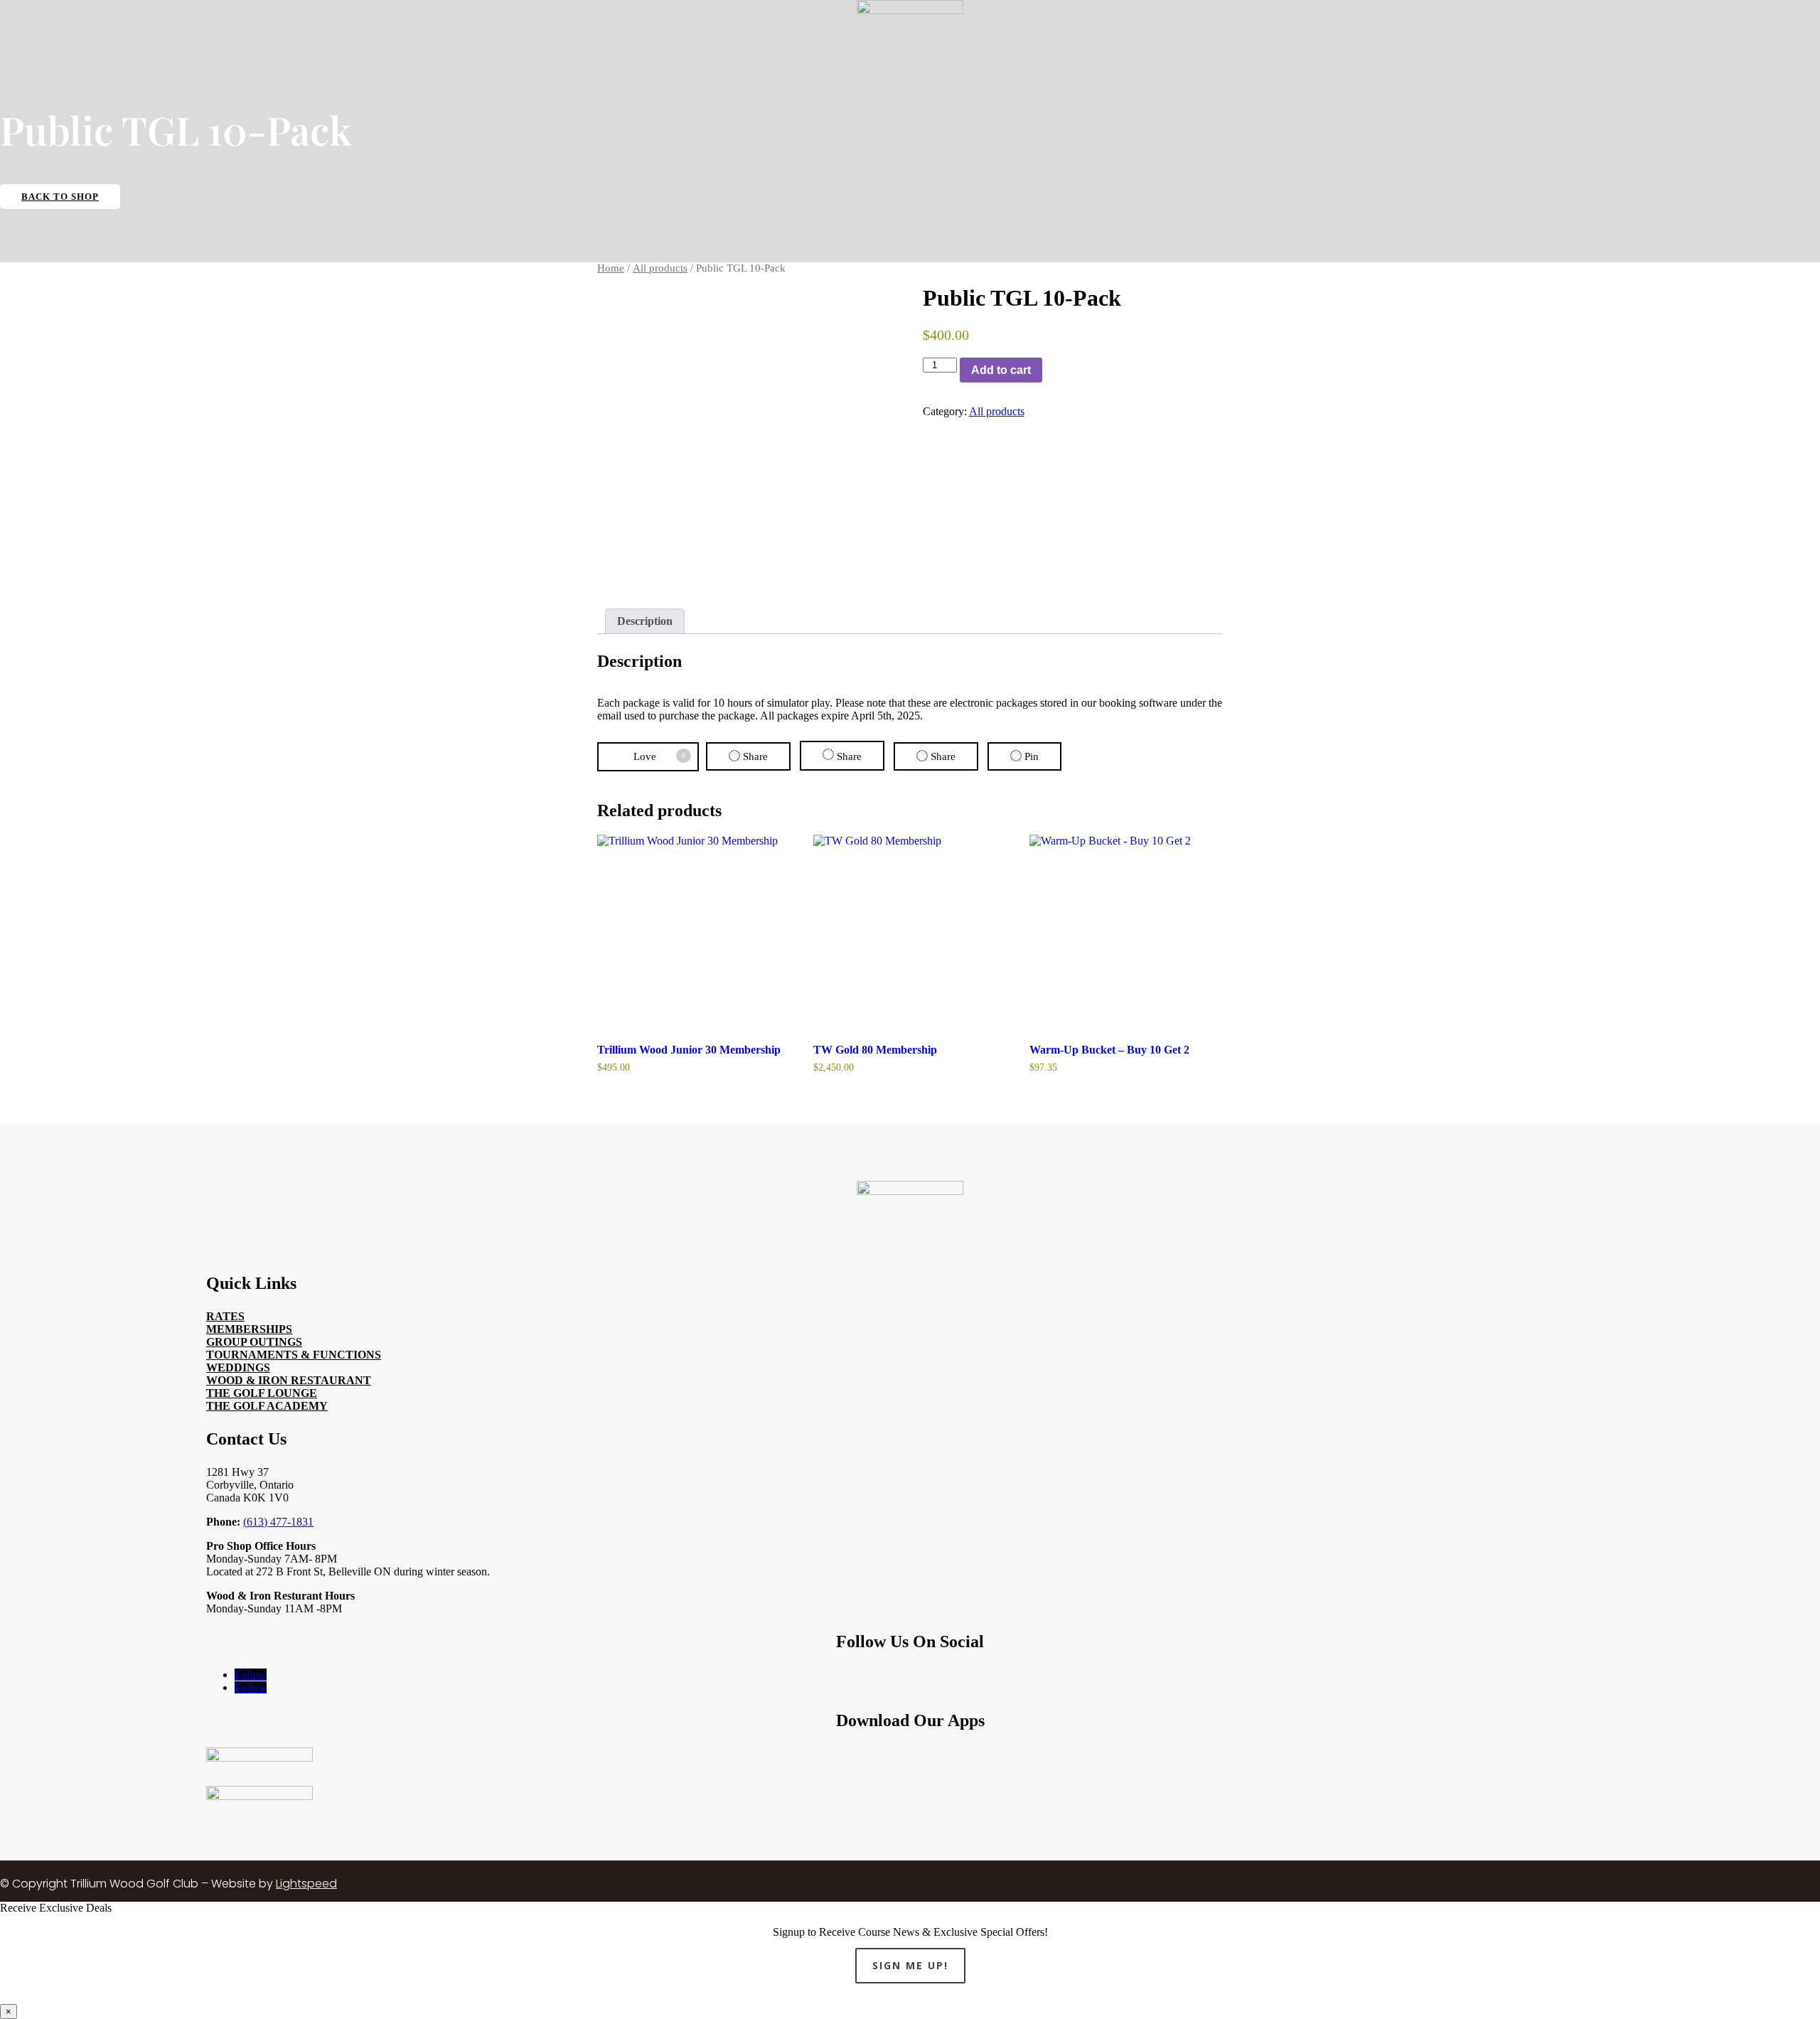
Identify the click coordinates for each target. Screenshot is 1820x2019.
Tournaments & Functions (294, 1355)
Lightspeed (306, 1884)
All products (660, 268)
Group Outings (254, 1342)
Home (611, 268)
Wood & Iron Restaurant (289, 1380)
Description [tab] (645, 621)
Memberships (249, 1329)
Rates (225, 1316)
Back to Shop (60, 197)
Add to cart (1001, 370)
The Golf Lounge (262, 1393)
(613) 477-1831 (278, 1522)
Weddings (238, 1367)
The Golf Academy (267, 1406)
